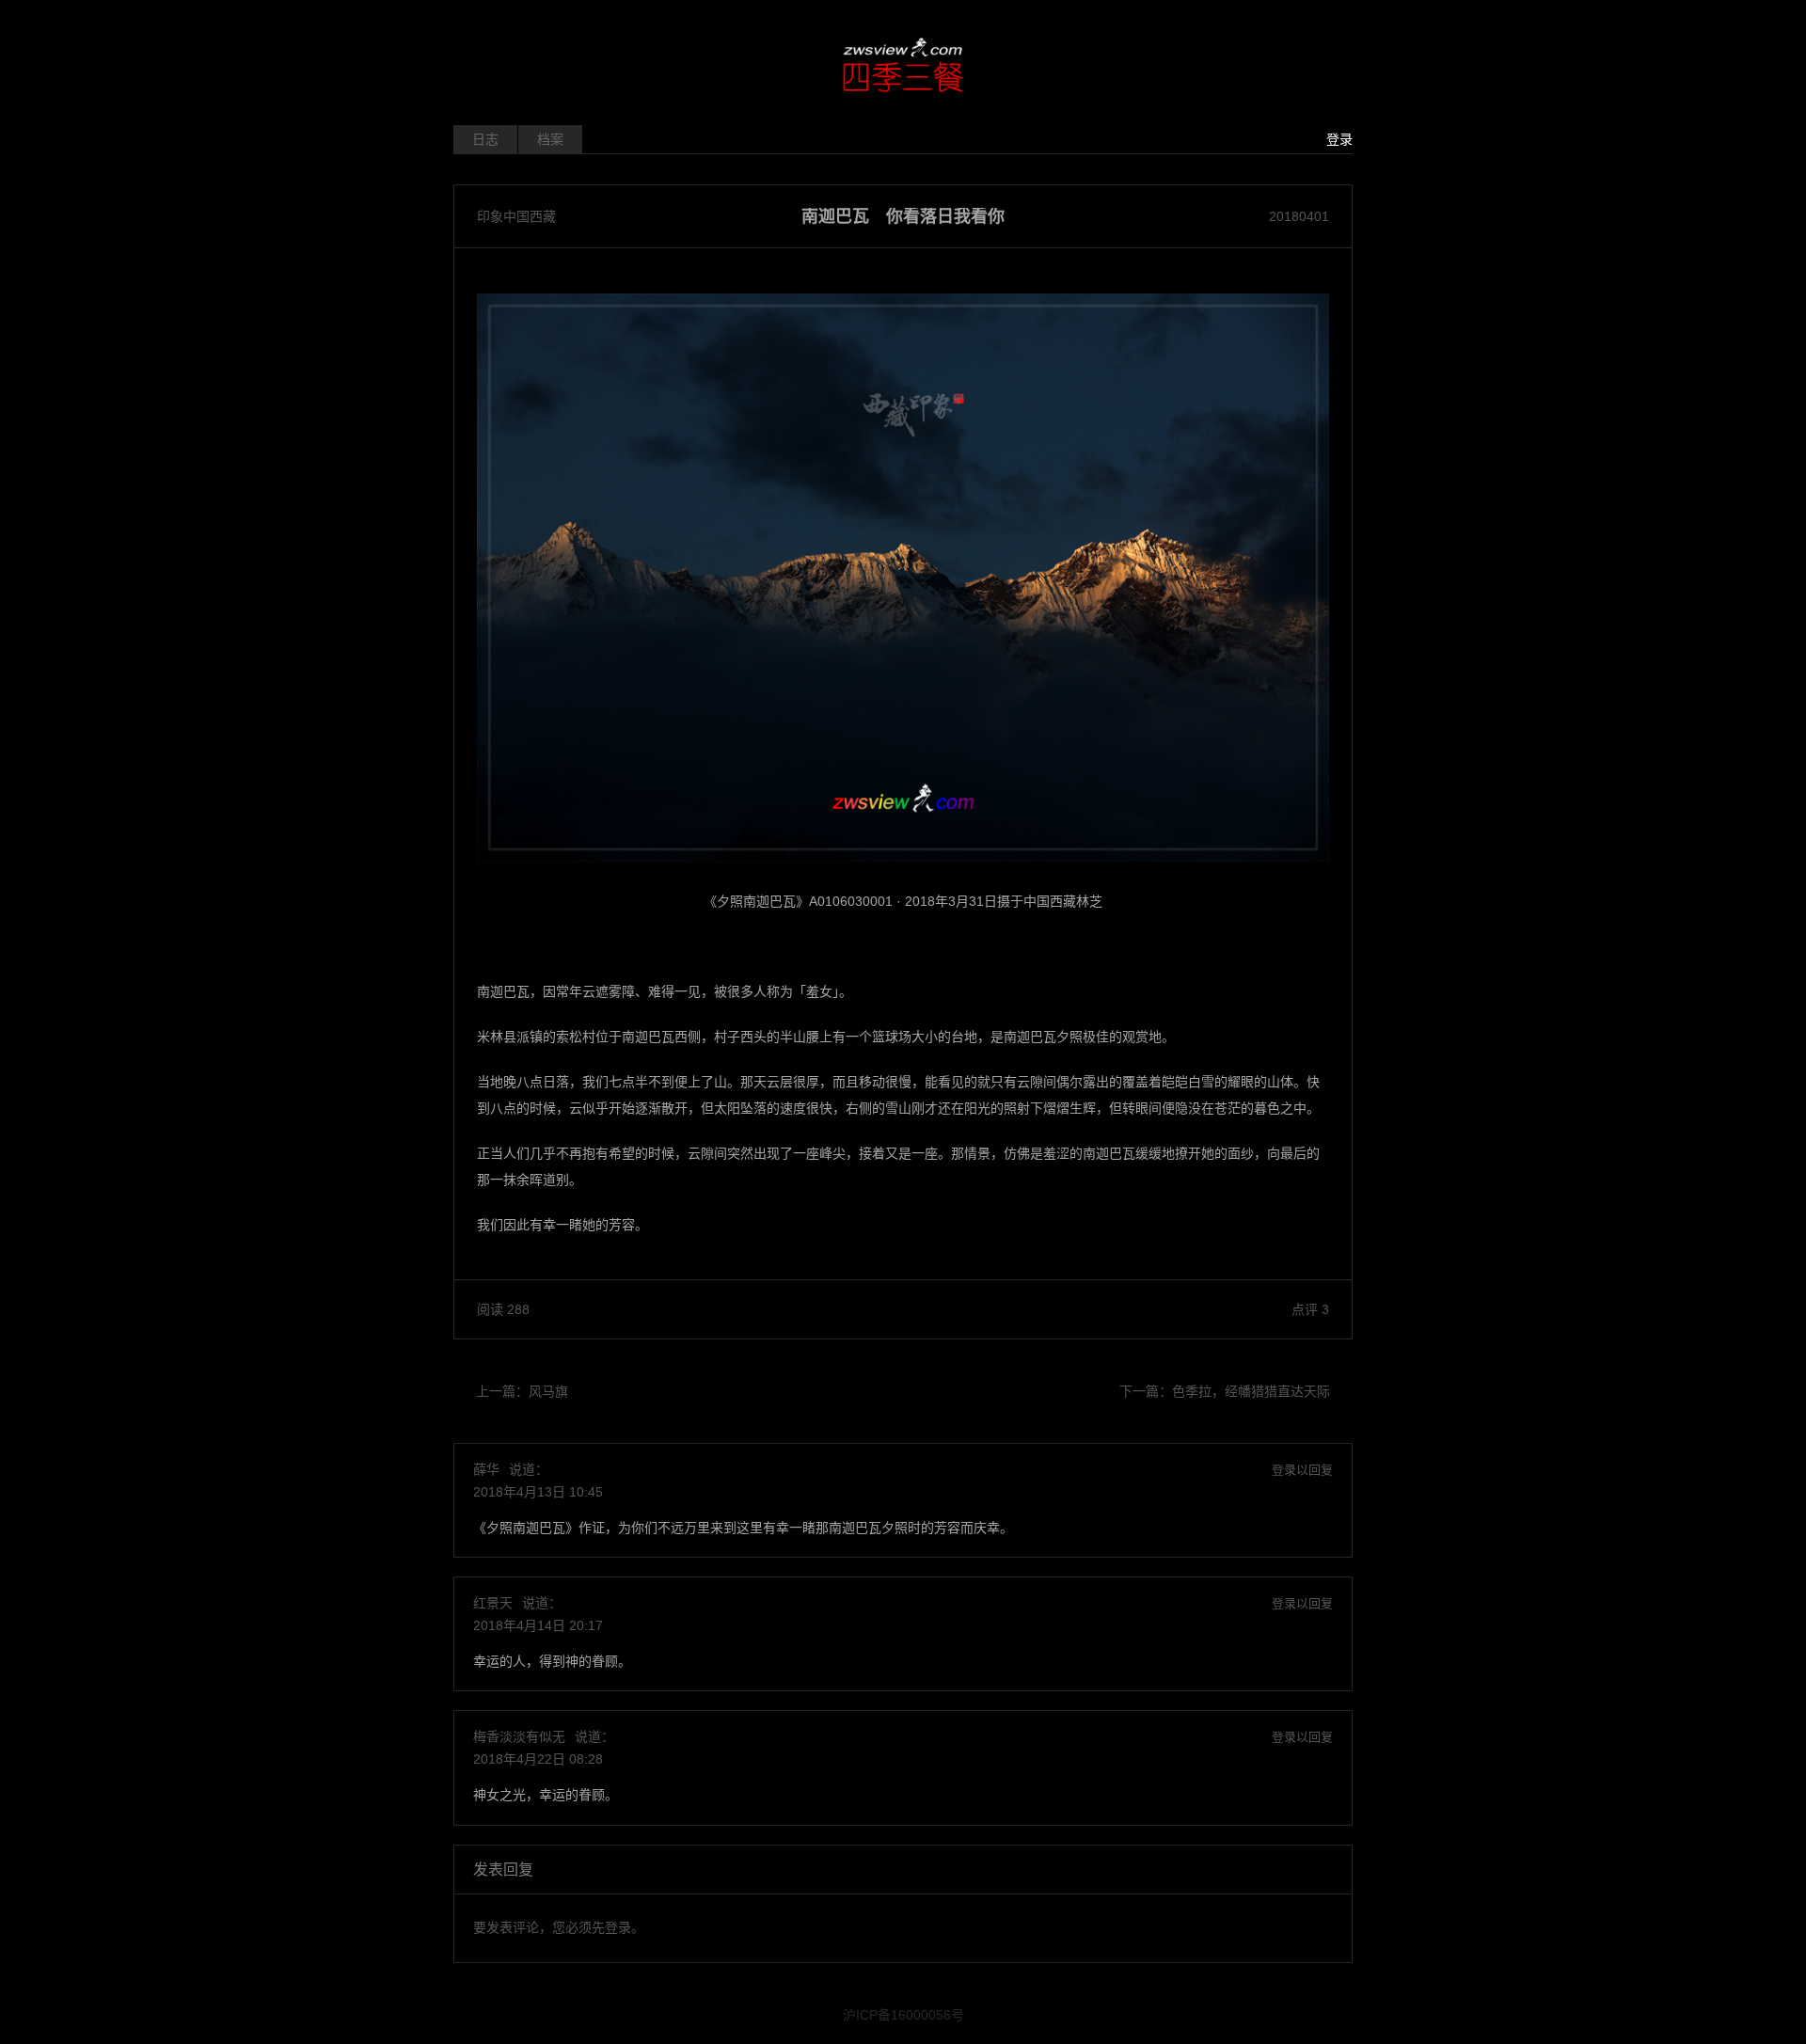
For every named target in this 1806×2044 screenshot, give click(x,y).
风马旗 (548, 1391)
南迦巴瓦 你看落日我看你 (903, 216)
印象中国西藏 (516, 216)
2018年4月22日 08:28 (538, 1759)
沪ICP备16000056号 (903, 2015)
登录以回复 (1302, 1470)
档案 (550, 139)
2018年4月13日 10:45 (538, 1492)
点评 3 (1310, 1309)
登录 (1339, 139)
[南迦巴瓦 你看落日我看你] (903, 578)
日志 (485, 139)
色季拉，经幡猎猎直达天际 (1251, 1391)
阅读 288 (503, 1309)
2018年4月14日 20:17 (538, 1625)
